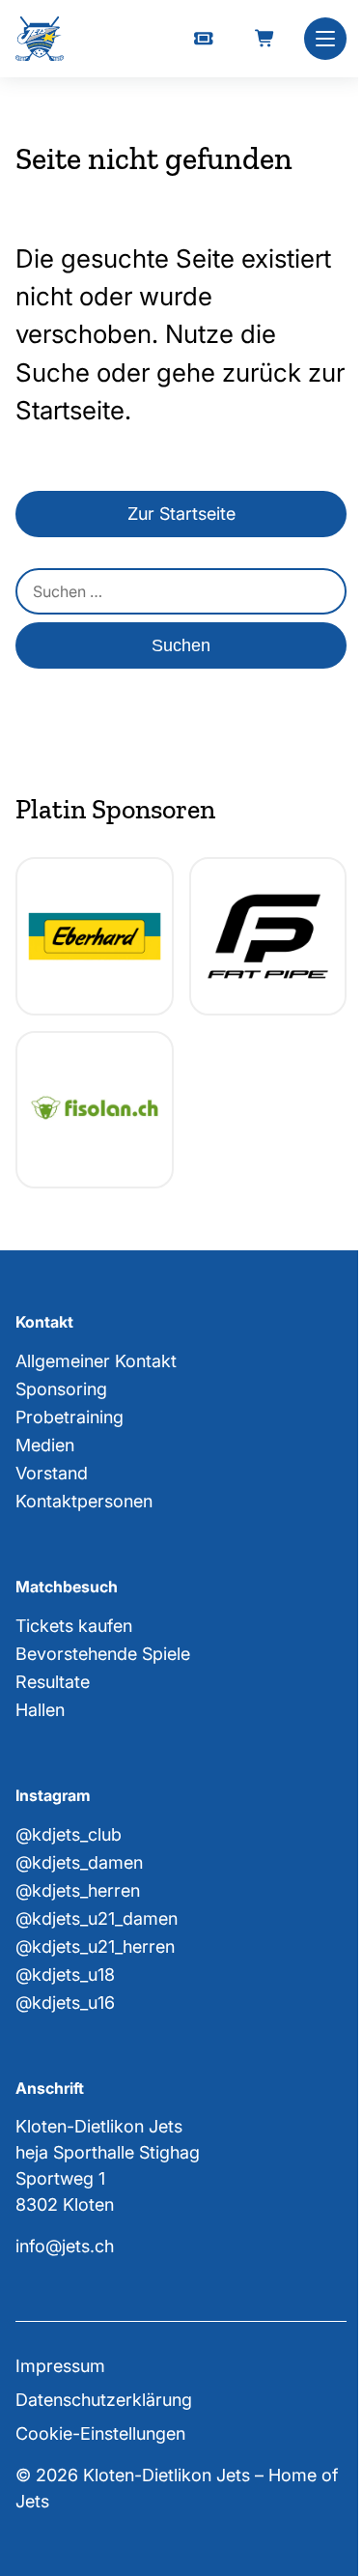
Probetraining (70, 1417)
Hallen (40, 1710)
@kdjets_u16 (65, 2003)
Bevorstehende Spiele (103, 1654)
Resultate (53, 1682)
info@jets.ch (65, 2246)
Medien (45, 1445)
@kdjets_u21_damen (97, 1918)
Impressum (60, 2366)
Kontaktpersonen (84, 1501)
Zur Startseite (181, 514)
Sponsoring (61, 1389)
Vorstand (52, 1473)
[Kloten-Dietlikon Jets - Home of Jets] (40, 39)
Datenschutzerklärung (104, 2400)
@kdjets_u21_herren (95, 1946)
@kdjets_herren (78, 1890)
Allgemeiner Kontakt (96, 1361)
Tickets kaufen (74, 1626)
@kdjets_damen (79, 1862)
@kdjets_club (69, 1834)
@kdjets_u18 (65, 1975)
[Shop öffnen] (265, 39)
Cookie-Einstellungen (100, 2433)
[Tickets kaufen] (204, 39)
